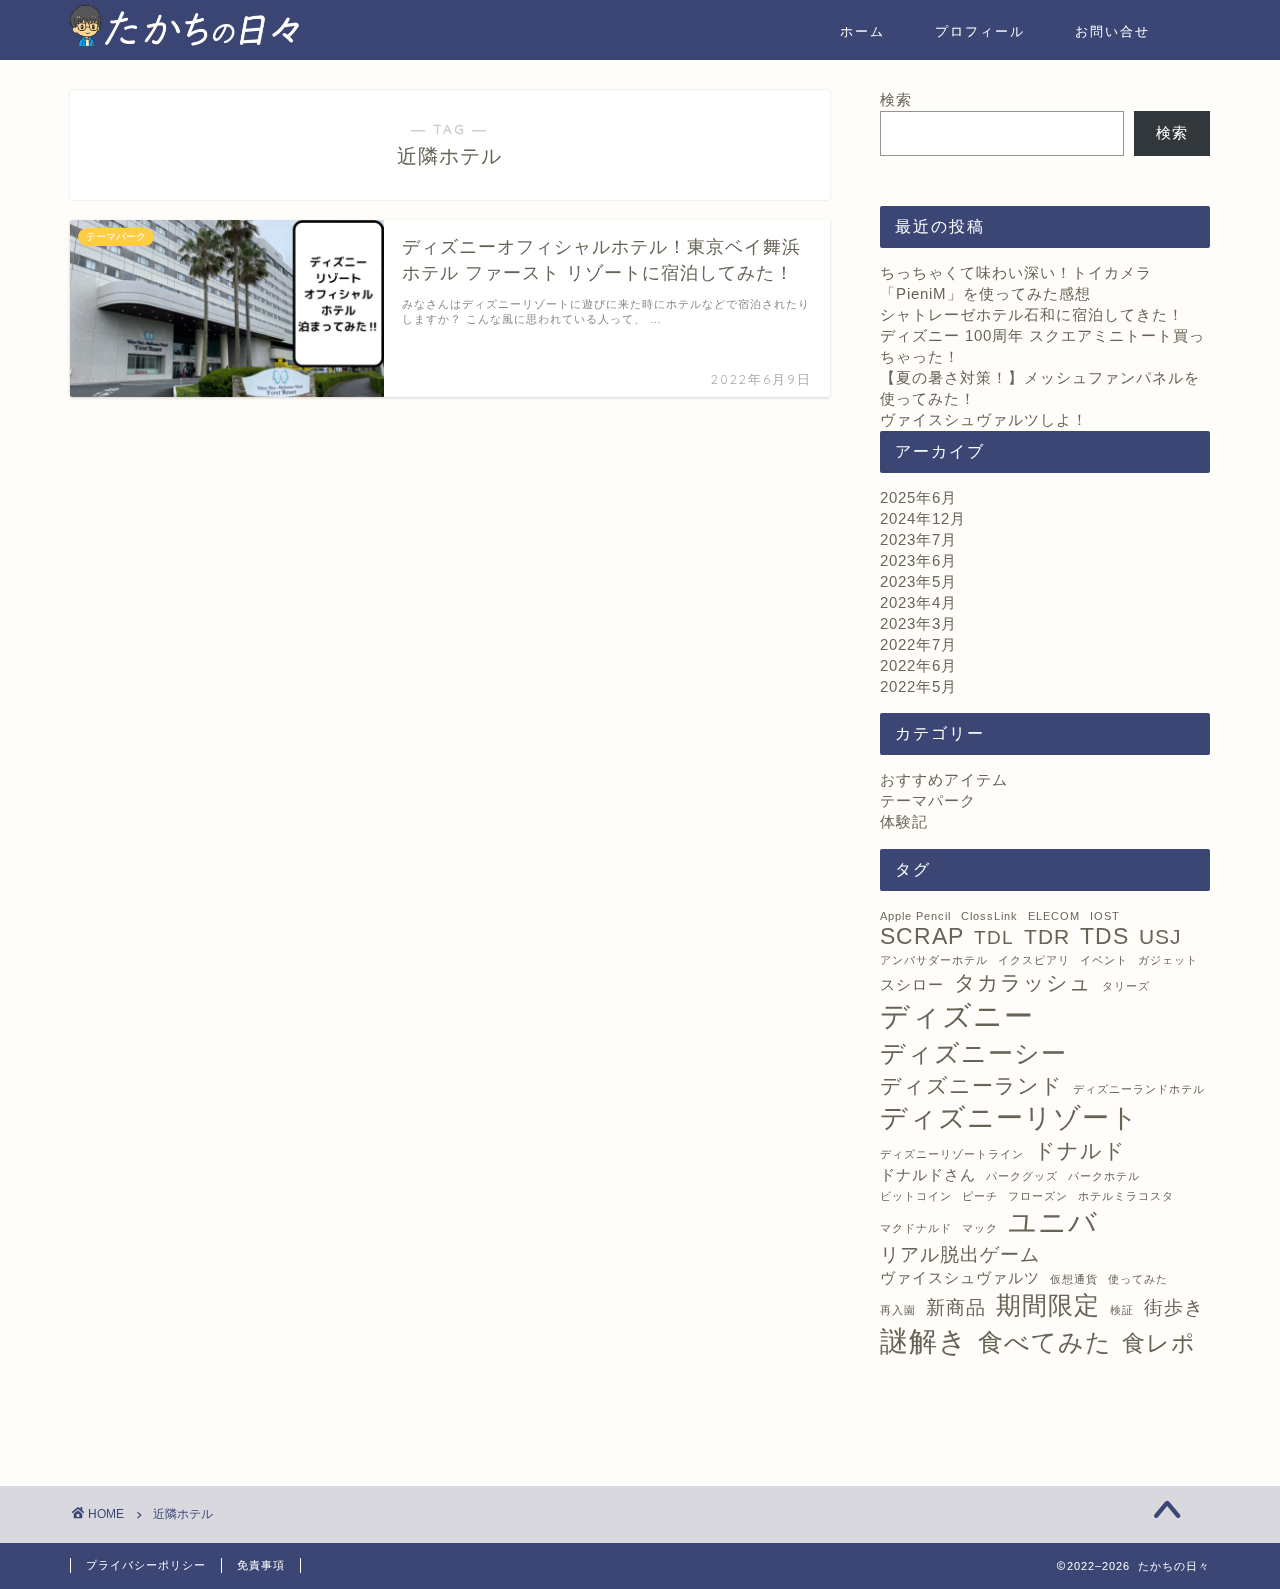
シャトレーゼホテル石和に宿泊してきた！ (1032, 314)
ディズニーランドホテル (1139, 1089)
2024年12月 (923, 518)
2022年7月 (918, 644)
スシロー (912, 984)
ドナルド (1080, 1151)
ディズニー (957, 1015)
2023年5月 (918, 581)
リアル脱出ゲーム (960, 1254)
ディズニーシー (973, 1053)
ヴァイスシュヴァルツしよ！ (984, 419)
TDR (1047, 937)
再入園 (898, 1310)
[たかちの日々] (185, 46)
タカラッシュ (1023, 983)
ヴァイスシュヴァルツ (960, 1277)
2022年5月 (918, 686)
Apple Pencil (915, 916)
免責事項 (261, 1565)
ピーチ (980, 1196)
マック (980, 1228)
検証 (1122, 1310)
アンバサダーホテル (934, 960)
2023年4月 (918, 602)
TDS (1104, 936)
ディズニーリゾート (1009, 1118)
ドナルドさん (928, 1174)
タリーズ (1126, 986)
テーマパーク (928, 800)
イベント (1104, 960)
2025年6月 (918, 497)
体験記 (904, 821)
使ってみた (1138, 1279)
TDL (994, 937)
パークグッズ (1022, 1176)
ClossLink (989, 916)
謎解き (924, 1341)
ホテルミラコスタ (1126, 1196)
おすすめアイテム (944, 779)
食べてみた (1045, 1342)
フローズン (1038, 1196)
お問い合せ (1112, 31)
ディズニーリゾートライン (952, 1154)
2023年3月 (918, 623)
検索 (896, 99)
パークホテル (1104, 1176)
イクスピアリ (1034, 960)
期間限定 (1048, 1305)
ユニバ (1053, 1222)
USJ (1160, 937)
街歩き (1174, 1307)
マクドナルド (916, 1228)
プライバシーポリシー (146, 1565)
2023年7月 (918, 539)
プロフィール (980, 31)
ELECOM (1054, 916)
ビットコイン (916, 1196)
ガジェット (1168, 960)
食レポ (1159, 1343)
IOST (1105, 916)
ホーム (862, 31)
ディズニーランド (971, 1086)
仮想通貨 (1074, 1279)
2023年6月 (918, 560)
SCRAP (922, 936)
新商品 (956, 1307)
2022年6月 (918, 665)
